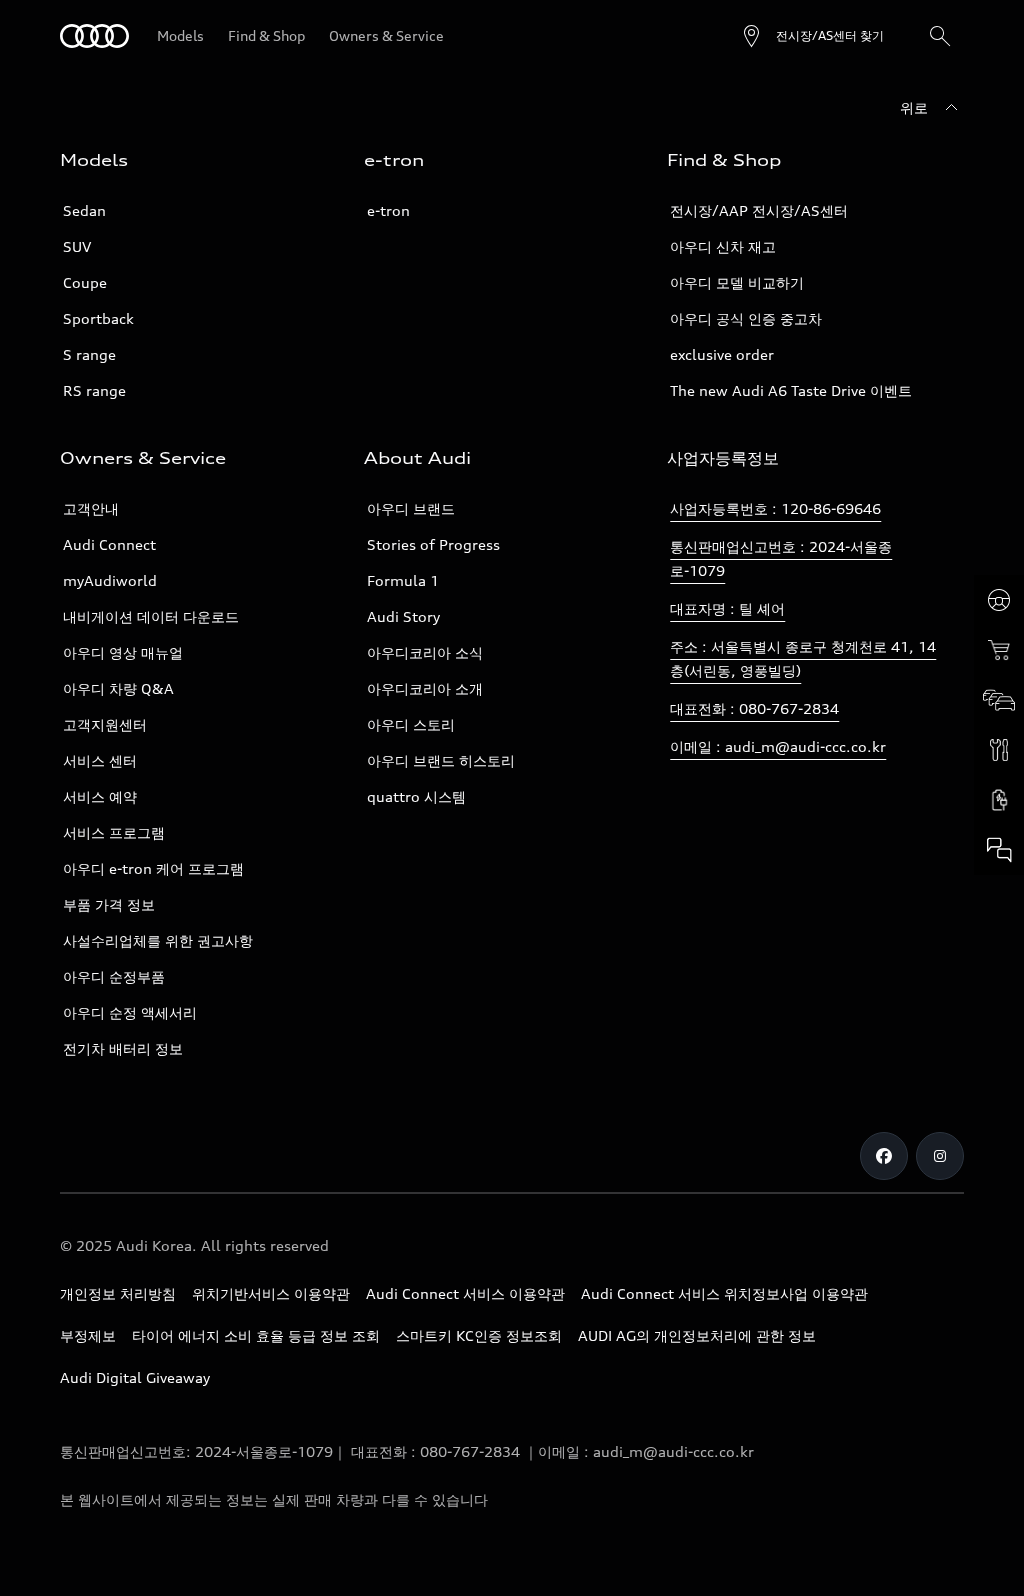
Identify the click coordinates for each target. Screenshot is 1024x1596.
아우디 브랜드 (411, 508)
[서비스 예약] (999, 750)
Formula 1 (403, 580)
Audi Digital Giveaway (135, 1377)
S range (89, 354)
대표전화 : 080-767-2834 (754, 708)
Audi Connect (109, 544)
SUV (77, 246)
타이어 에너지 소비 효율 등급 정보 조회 (256, 1335)
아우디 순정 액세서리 (130, 1012)
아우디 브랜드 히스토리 (441, 760)
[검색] (940, 36)
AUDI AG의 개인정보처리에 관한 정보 (697, 1335)
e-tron (388, 210)
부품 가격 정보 (109, 904)
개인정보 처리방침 (118, 1293)
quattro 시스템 (416, 796)
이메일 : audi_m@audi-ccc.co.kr (778, 746)
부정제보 (88, 1335)
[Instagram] (940, 1156)
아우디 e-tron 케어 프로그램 (153, 868)
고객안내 (91, 508)
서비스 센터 (100, 760)
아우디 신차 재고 (723, 246)
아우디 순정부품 (114, 976)
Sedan (84, 210)
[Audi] (94, 36)
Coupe (85, 282)
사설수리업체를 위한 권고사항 (158, 940)
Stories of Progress (433, 544)
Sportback (98, 318)
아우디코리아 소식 (425, 652)
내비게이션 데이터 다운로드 (151, 616)
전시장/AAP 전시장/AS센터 (759, 210)
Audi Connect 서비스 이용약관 (465, 1293)
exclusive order (722, 354)
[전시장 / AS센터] (999, 700)
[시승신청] (999, 600)
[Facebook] (884, 1156)
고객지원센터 (105, 724)
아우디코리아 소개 (425, 688)
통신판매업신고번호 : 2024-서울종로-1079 (781, 558)
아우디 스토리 (411, 724)
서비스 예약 (100, 796)
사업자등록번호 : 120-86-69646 (775, 508)
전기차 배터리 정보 (123, 1048)
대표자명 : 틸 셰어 (727, 608)
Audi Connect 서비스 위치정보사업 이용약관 (724, 1293)
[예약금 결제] (999, 650)
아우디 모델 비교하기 (737, 282)
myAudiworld (110, 580)
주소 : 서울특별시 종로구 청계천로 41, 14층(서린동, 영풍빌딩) (803, 658)
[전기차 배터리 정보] (999, 800)
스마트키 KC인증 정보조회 (479, 1335)
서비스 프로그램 (114, 832)
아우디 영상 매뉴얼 (123, 652)
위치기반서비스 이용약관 (271, 1293)
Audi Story (403, 616)
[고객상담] (999, 850)
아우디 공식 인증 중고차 (746, 318)
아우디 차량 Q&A (118, 688)
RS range (94, 390)
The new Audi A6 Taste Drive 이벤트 (791, 390)
